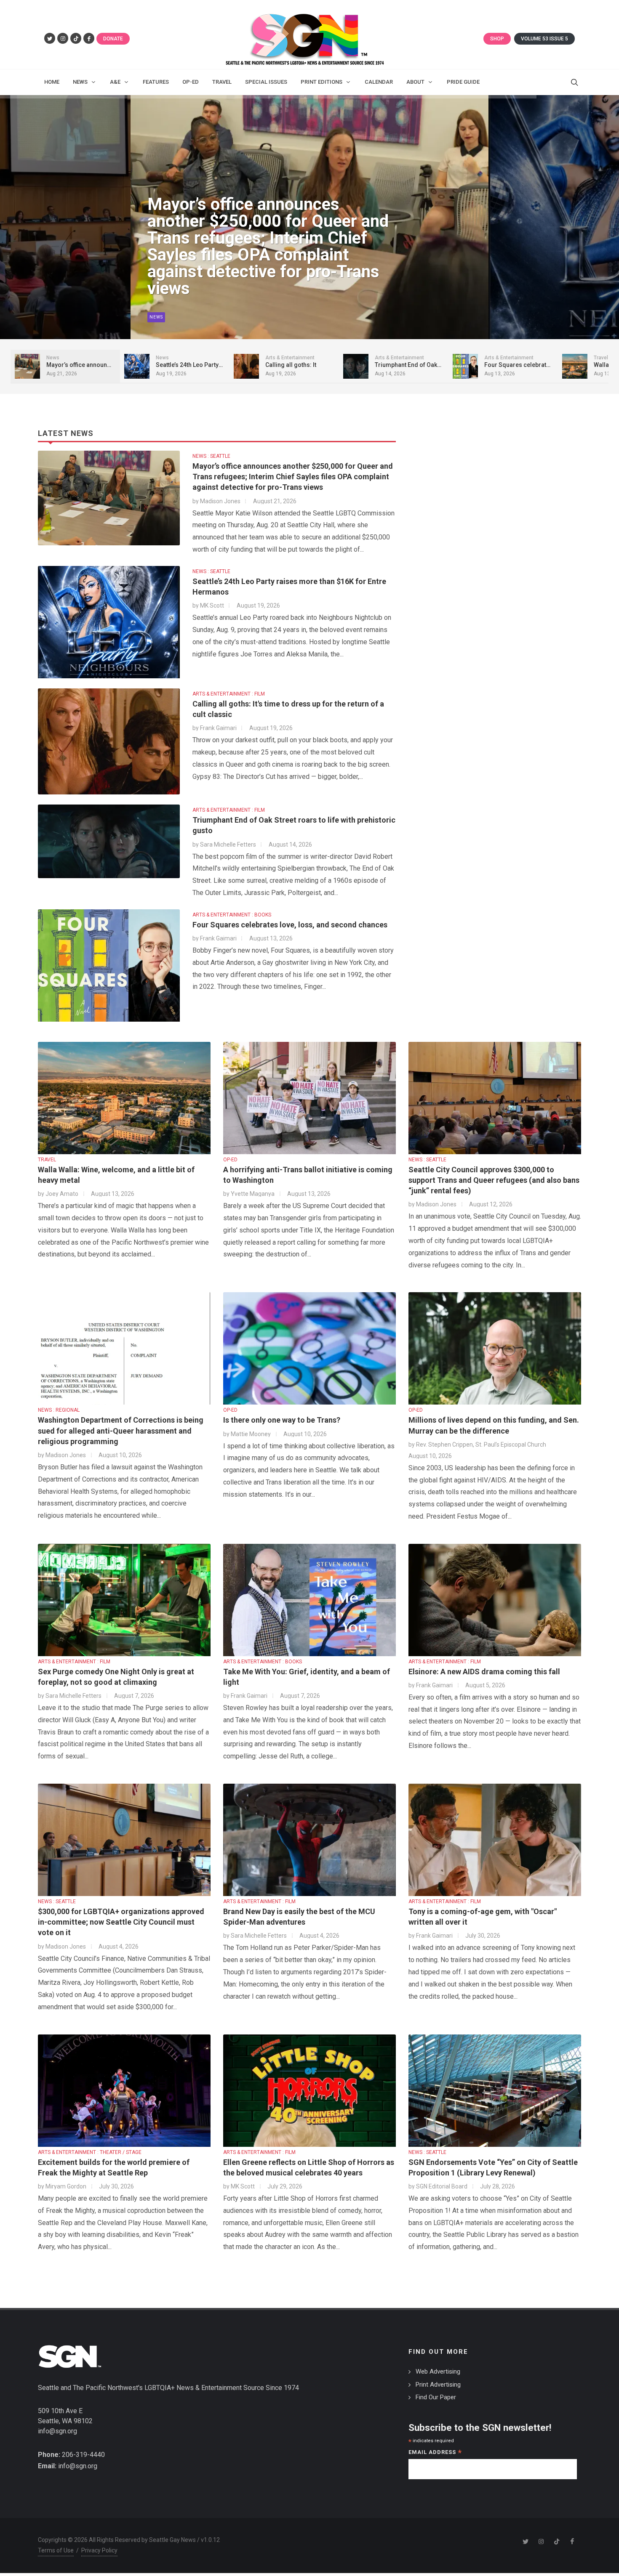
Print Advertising (438, 2385)
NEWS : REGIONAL (59, 1410)
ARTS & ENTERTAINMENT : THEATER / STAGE (90, 2152)
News (156, 317)
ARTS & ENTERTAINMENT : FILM (229, 694)
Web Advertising (438, 2372)
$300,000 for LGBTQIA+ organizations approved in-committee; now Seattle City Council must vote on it (121, 1922)
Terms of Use (56, 2550)
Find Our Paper (436, 2397)
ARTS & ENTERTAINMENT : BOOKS (232, 915)
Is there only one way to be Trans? (282, 1420)
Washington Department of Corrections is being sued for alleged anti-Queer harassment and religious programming (121, 1430)
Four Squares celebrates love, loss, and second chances (290, 925)
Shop (497, 39)
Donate (113, 39)
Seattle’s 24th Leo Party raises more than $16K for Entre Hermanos (261, 272)
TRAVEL (47, 1160)
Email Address (435, 2453)
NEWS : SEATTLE (211, 456)
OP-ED (230, 1160)
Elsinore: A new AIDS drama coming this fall (484, 1672)
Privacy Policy (99, 2550)
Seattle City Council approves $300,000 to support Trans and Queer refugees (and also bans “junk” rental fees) (494, 1180)
